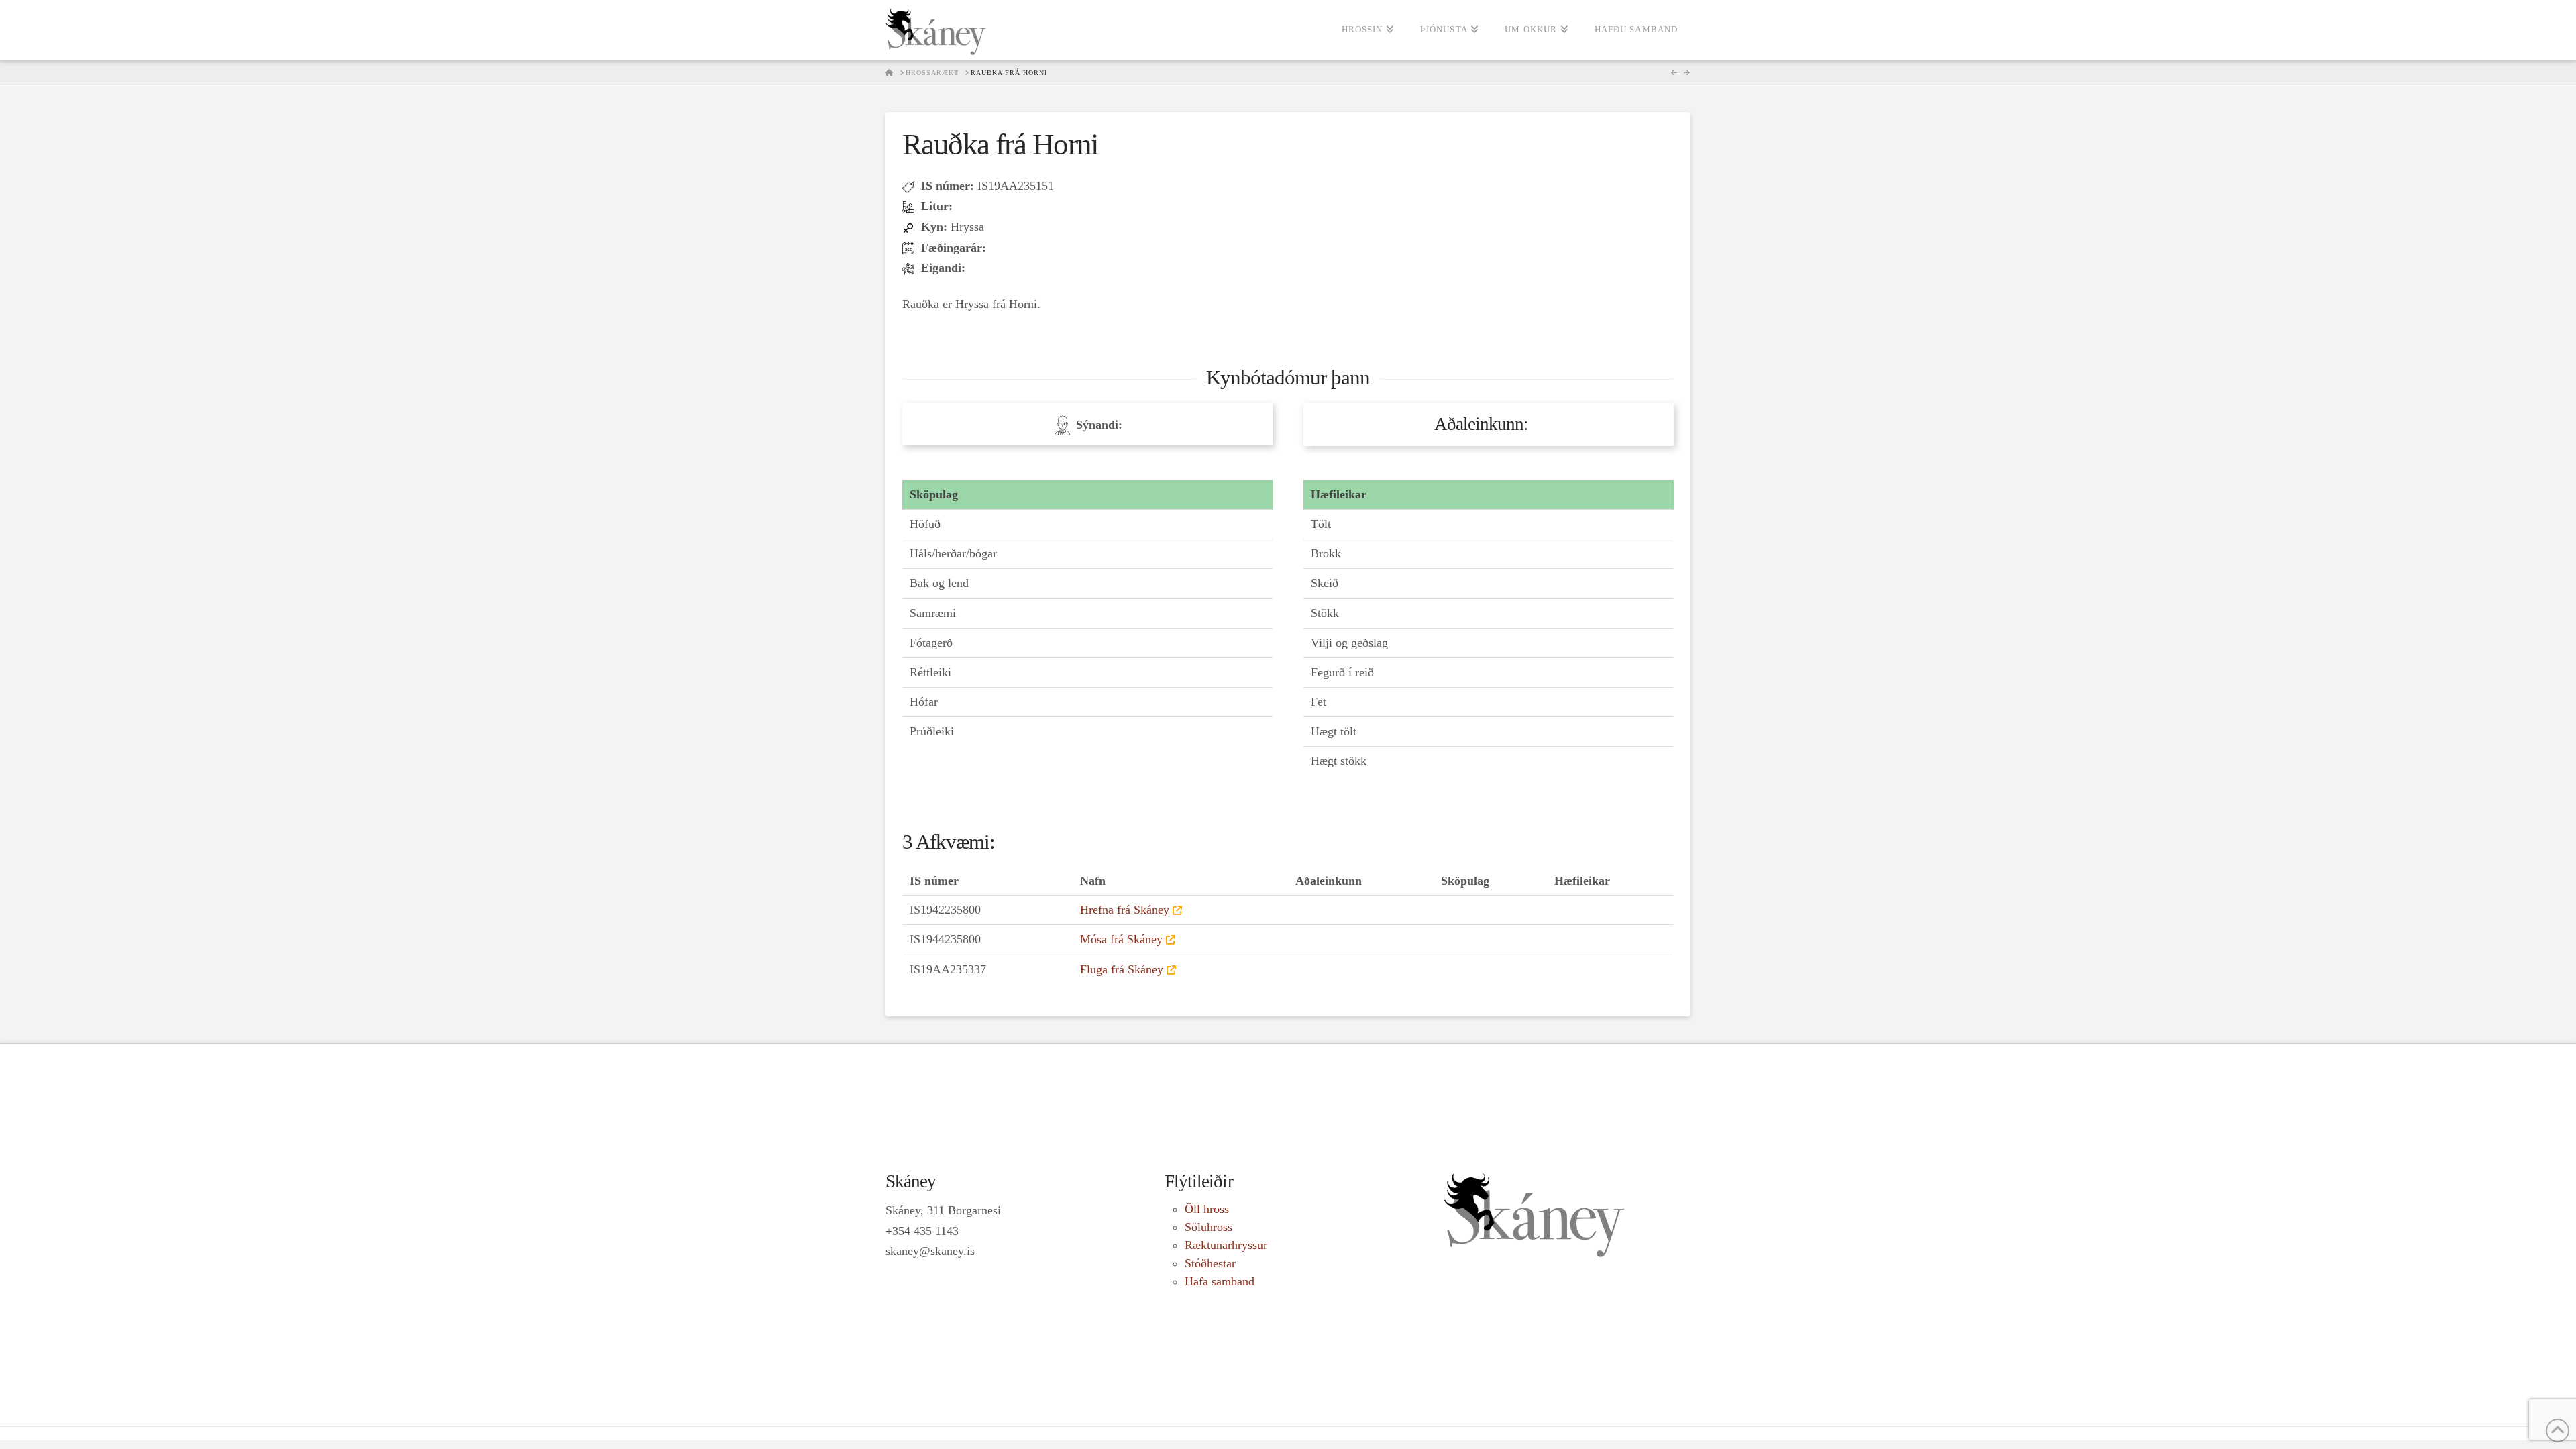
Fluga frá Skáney (1122, 969)
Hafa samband (1220, 1281)
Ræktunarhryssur (1226, 1245)
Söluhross (1209, 1227)
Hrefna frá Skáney (1125, 910)
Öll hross (1207, 1209)
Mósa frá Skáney (1121, 939)
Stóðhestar (1210, 1263)
